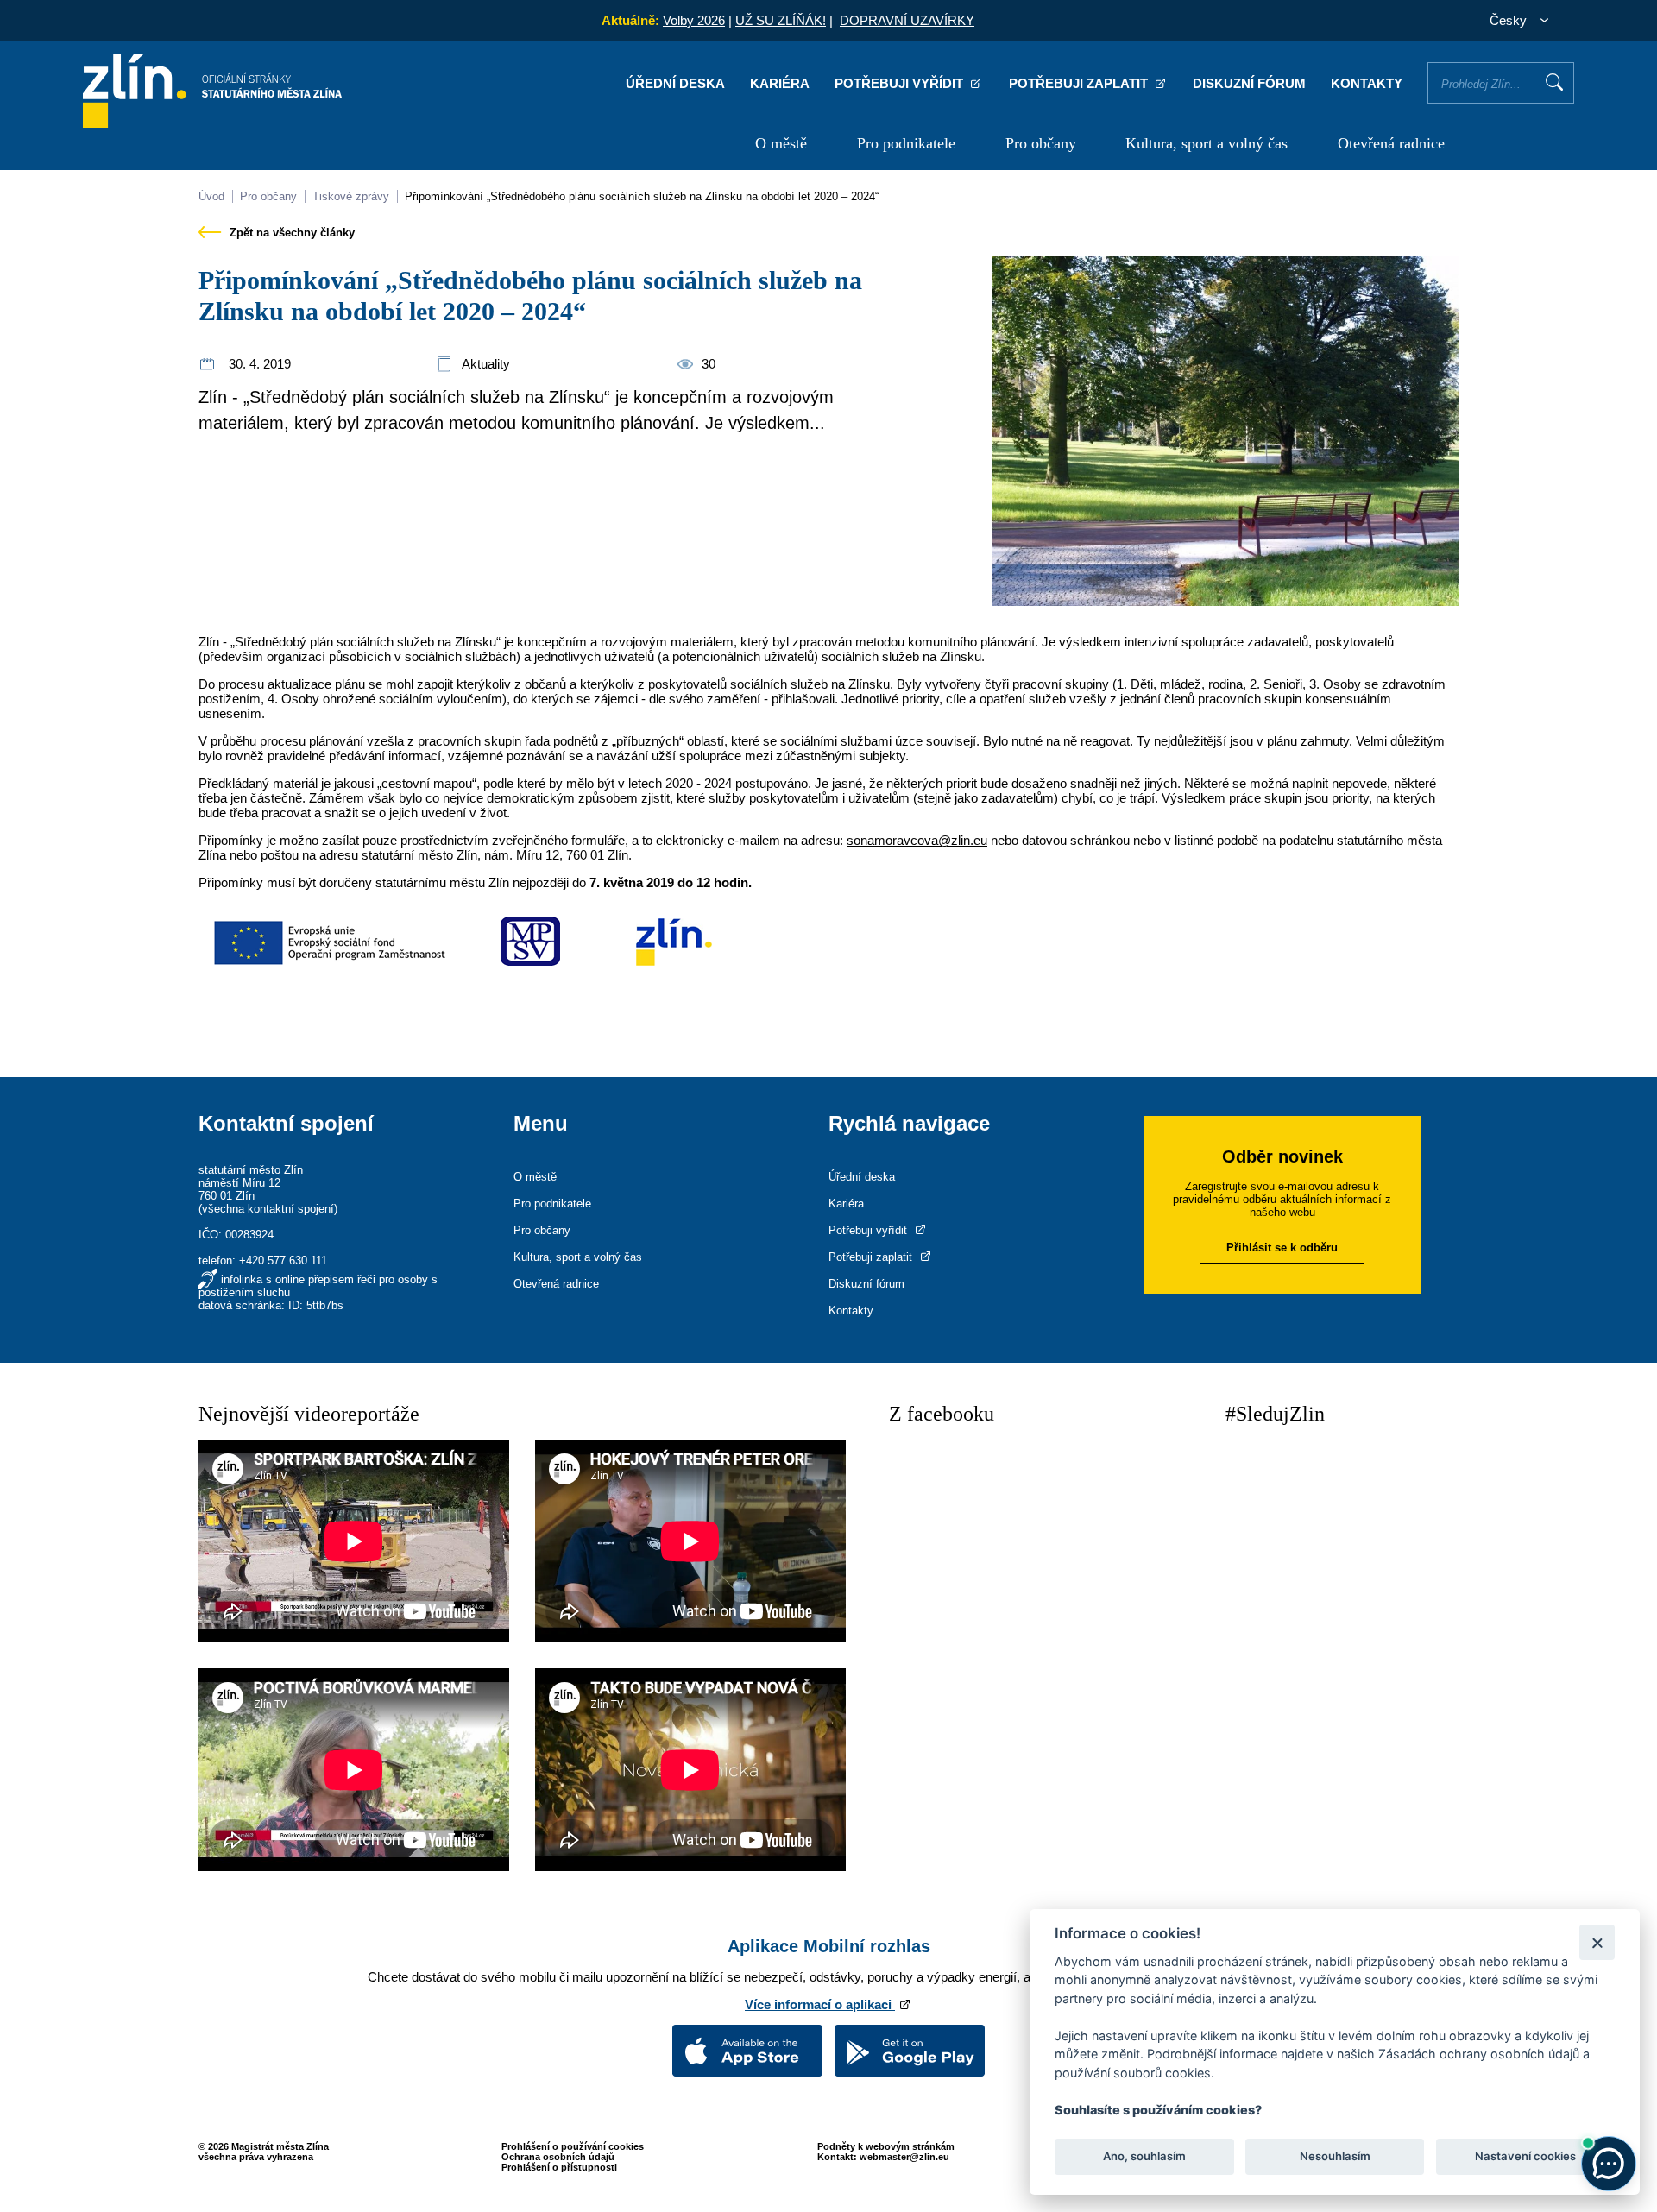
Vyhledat (1554, 82)
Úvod (211, 196)
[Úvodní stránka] (212, 123)
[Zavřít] (1597, 1942)
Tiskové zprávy (351, 196)
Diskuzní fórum (1249, 83)
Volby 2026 (694, 20)
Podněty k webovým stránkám (886, 2146)
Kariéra (780, 83)
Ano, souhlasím (1144, 2157)
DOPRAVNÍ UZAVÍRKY (907, 20)
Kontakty (1367, 83)
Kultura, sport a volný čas (1207, 143)
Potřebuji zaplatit (1080, 83)
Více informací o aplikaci (820, 2004)
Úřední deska (675, 83)
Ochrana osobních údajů (558, 2157)
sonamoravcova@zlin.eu (917, 840)
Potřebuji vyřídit (901, 83)
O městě (781, 143)
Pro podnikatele (906, 143)
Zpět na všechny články (290, 233)
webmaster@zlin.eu (904, 2157)
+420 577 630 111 (283, 1260)
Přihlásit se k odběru (1282, 1248)
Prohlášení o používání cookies (573, 2146)
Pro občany (1041, 143)
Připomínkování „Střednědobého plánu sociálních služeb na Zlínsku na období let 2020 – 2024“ (642, 196)
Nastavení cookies (1525, 2157)
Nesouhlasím (1334, 2157)
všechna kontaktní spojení (268, 1209)
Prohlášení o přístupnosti (559, 2167)
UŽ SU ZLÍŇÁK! (781, 20)
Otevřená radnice (1391, 143)
